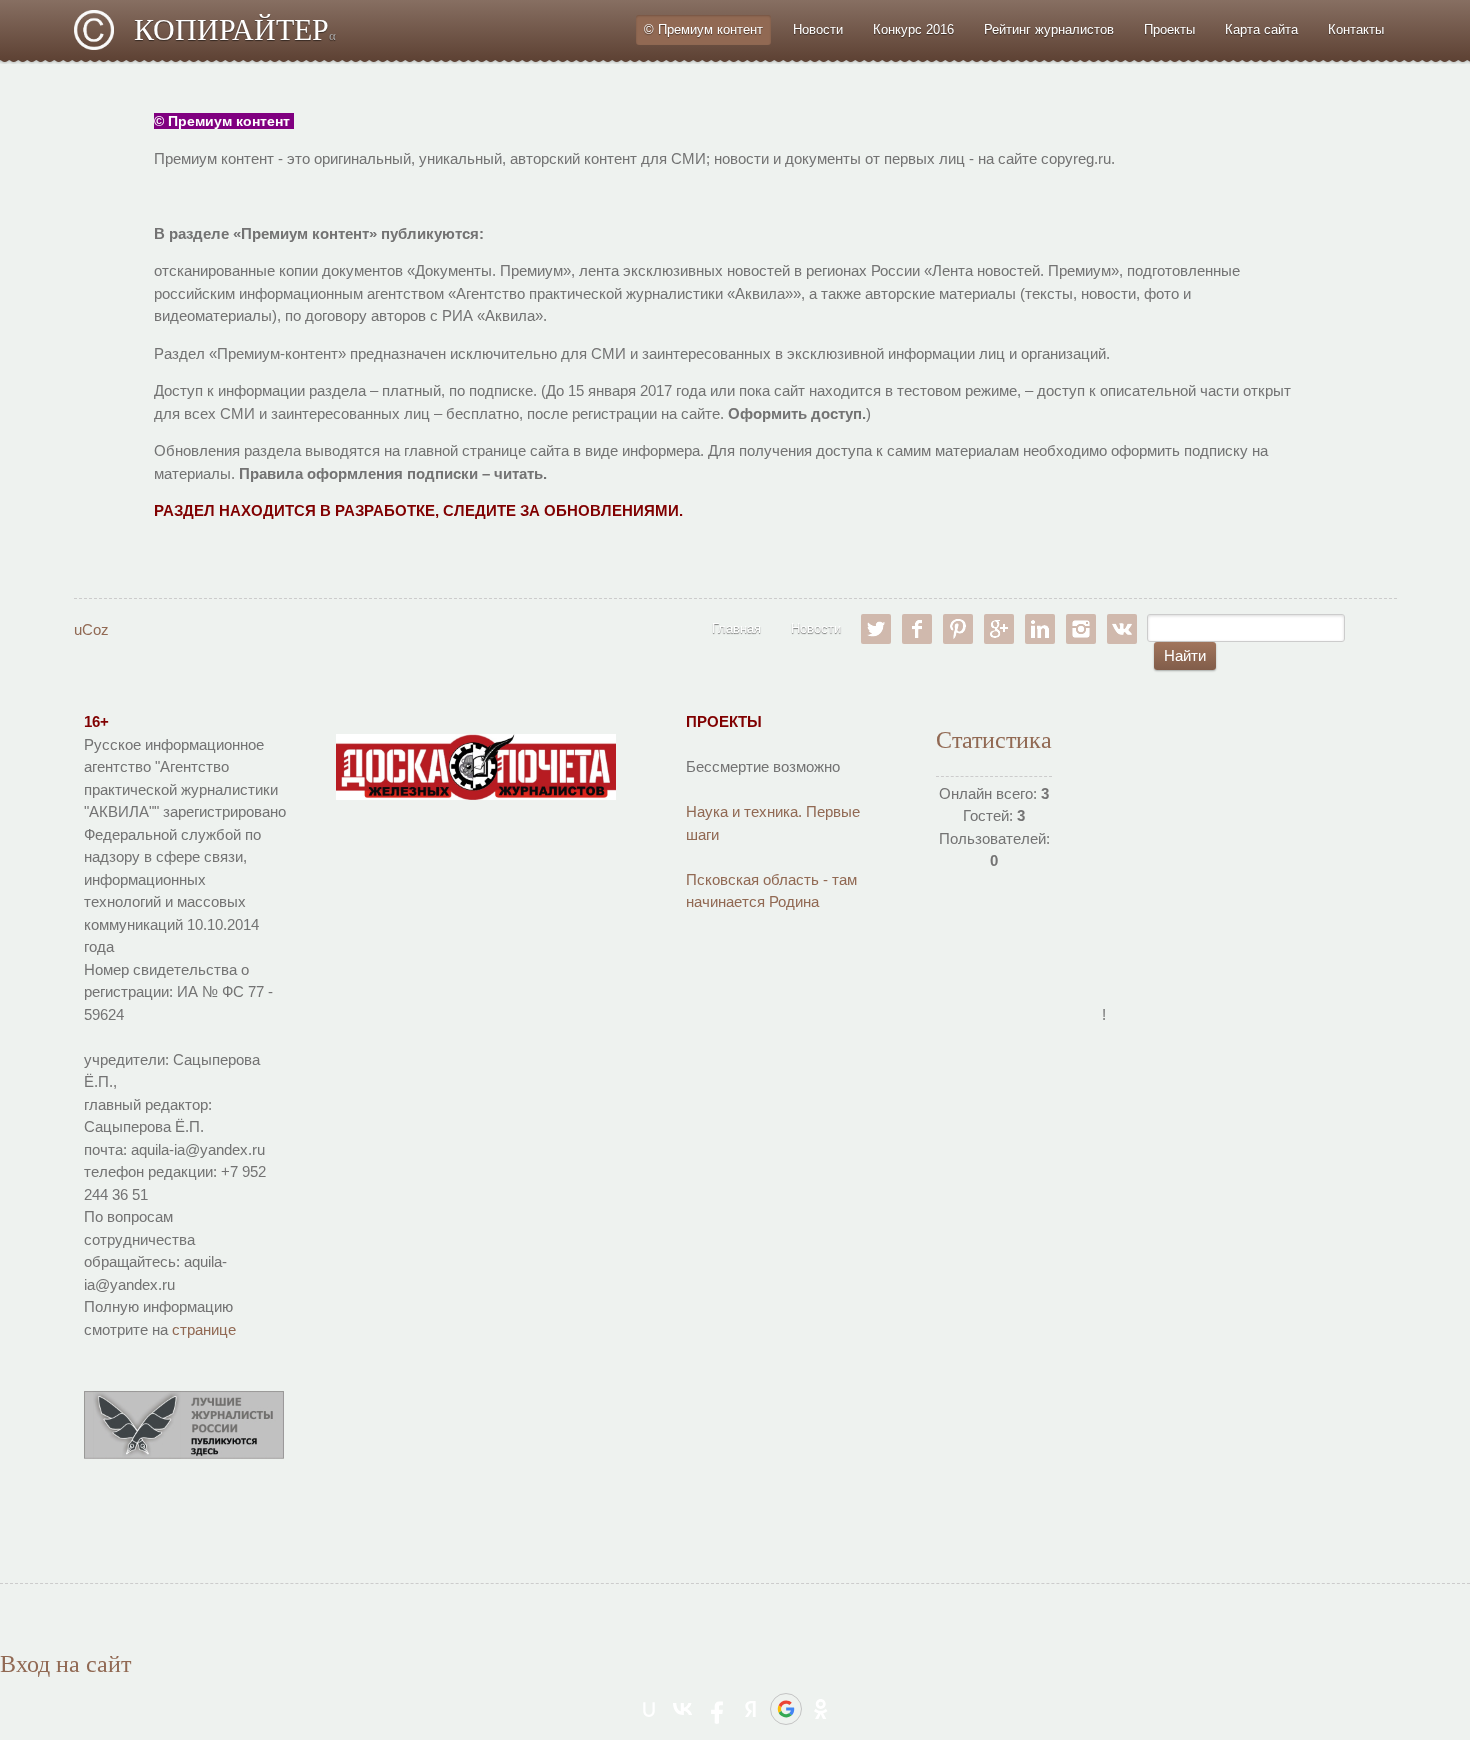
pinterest (958, 629)
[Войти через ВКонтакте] (683, 1709)
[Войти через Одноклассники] (821, 1709)
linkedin (1040, 629)
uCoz (91, 629)
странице (204, 1329)
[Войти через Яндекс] (751, 1709)
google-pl (999, 629)
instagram (1081, 629)
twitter (876, 629)
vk (1122, 629)
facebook (917, 629)
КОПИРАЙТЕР (235, 29)
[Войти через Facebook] (717, 1709)
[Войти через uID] (649, 1709)
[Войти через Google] (786, 1709)
